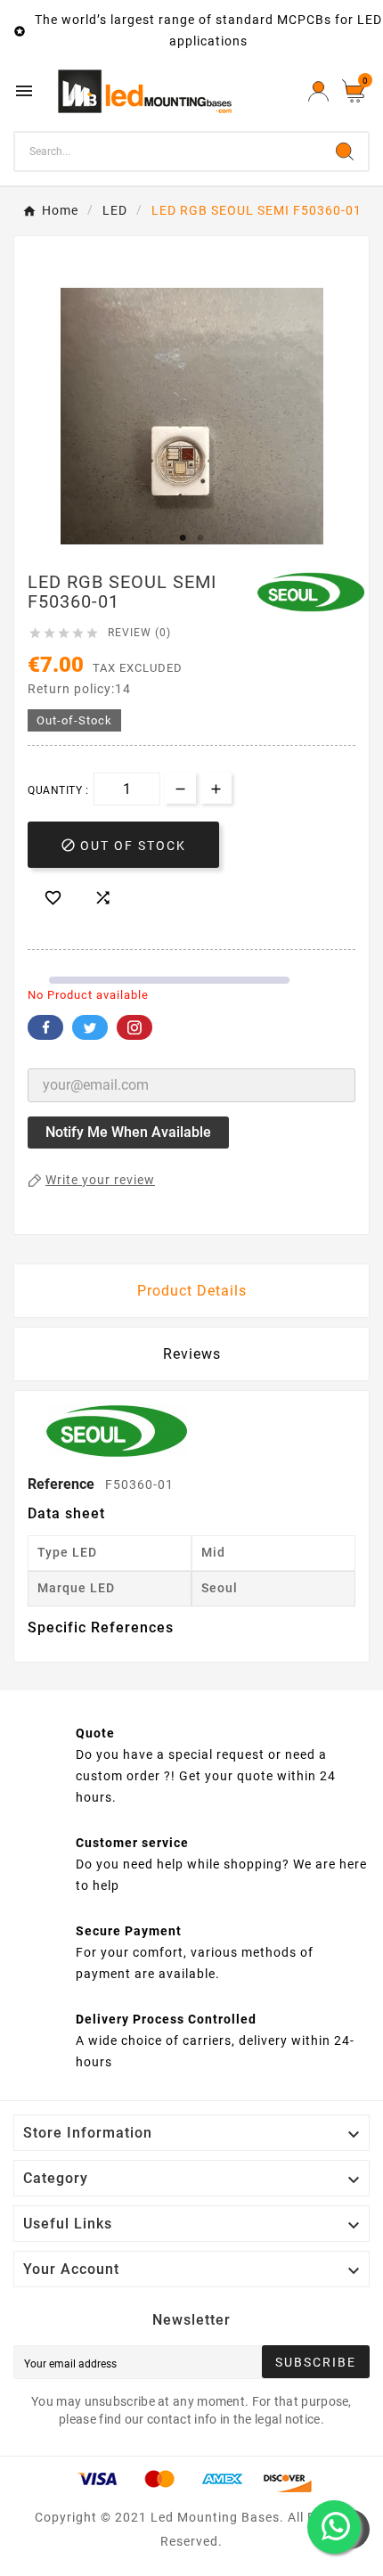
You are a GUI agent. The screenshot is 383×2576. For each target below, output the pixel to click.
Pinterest (134, 1027)
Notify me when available (128, 1132)
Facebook (45, 1027)
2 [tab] (200, 538)
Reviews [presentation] (192, 1354)
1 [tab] (183, 538)
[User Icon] (318, 91)
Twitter (90, 1027)
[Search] (345, 151)
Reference (63, 1484)
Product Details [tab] (192, 1291)
